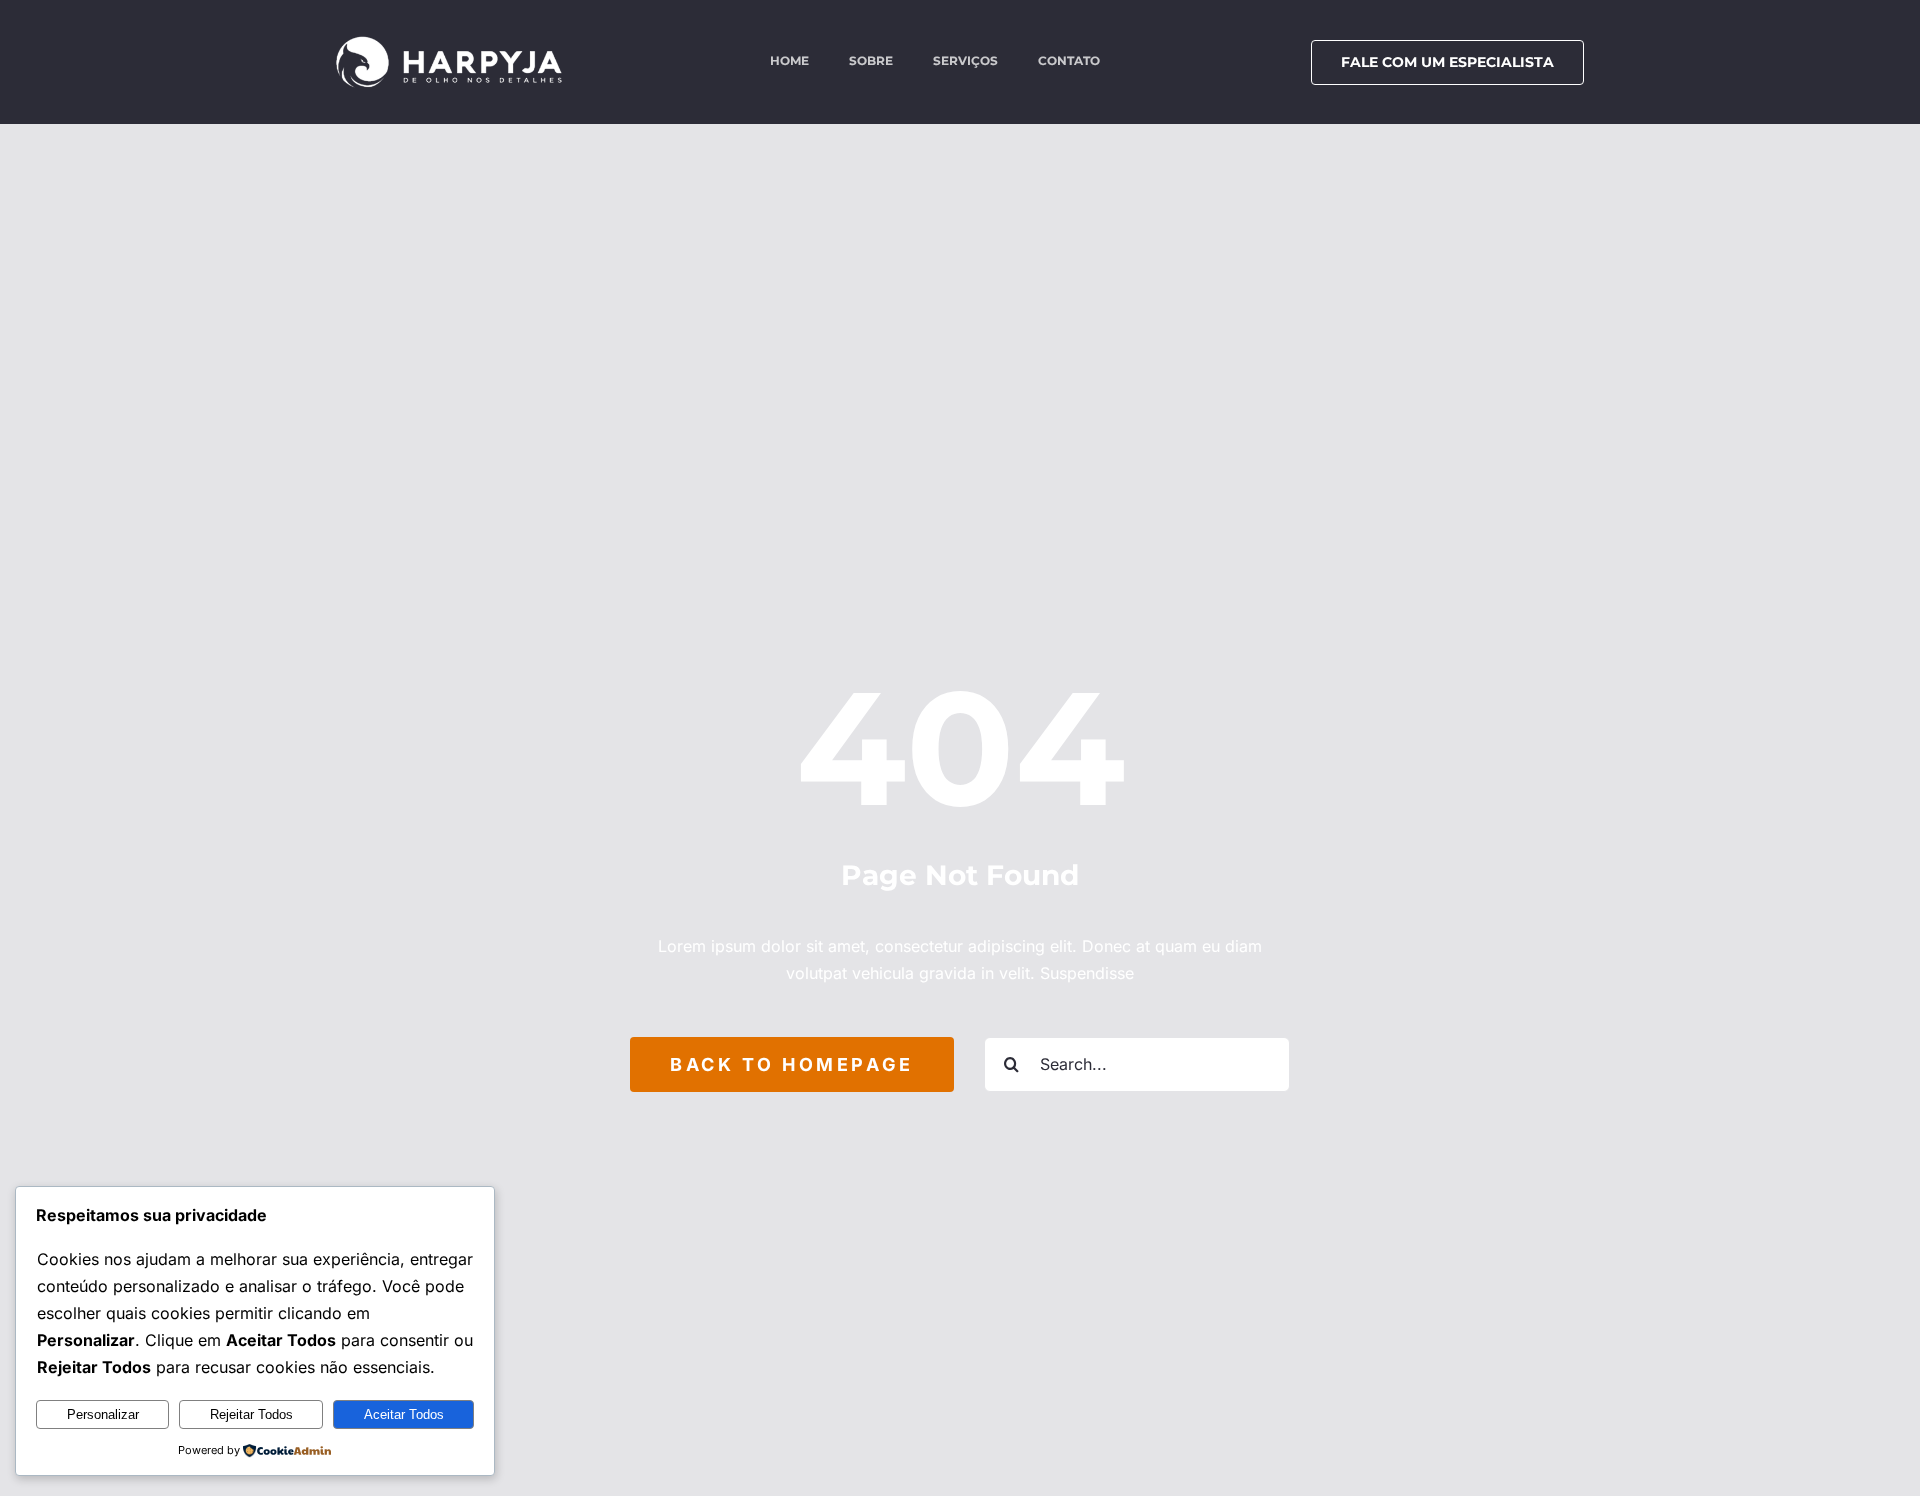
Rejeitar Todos (251, 1414)
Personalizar (103, 1414)
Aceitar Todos (404, 1414)
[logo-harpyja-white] (449, 43)
